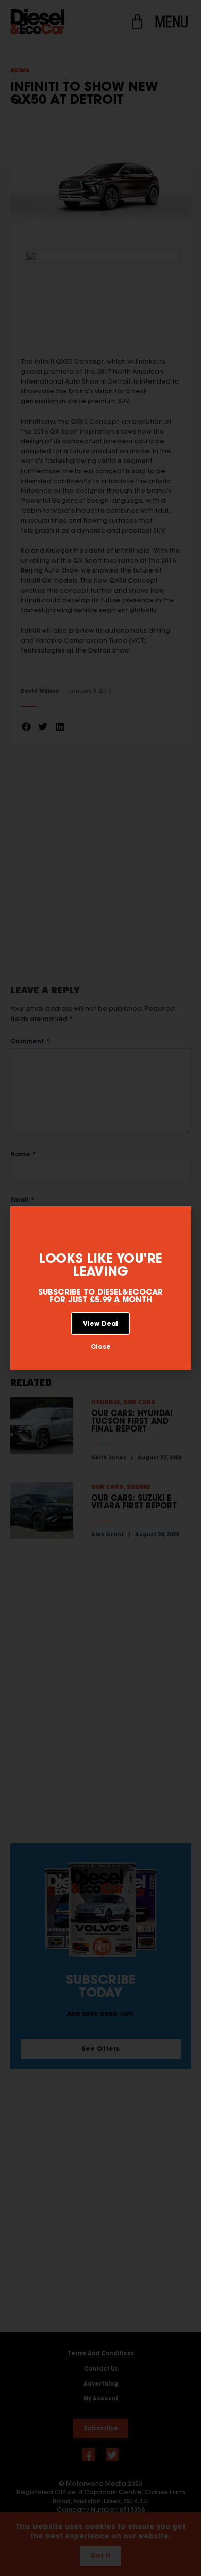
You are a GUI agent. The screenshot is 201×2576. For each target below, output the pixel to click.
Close (101, 1347)
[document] (100, 1288)
